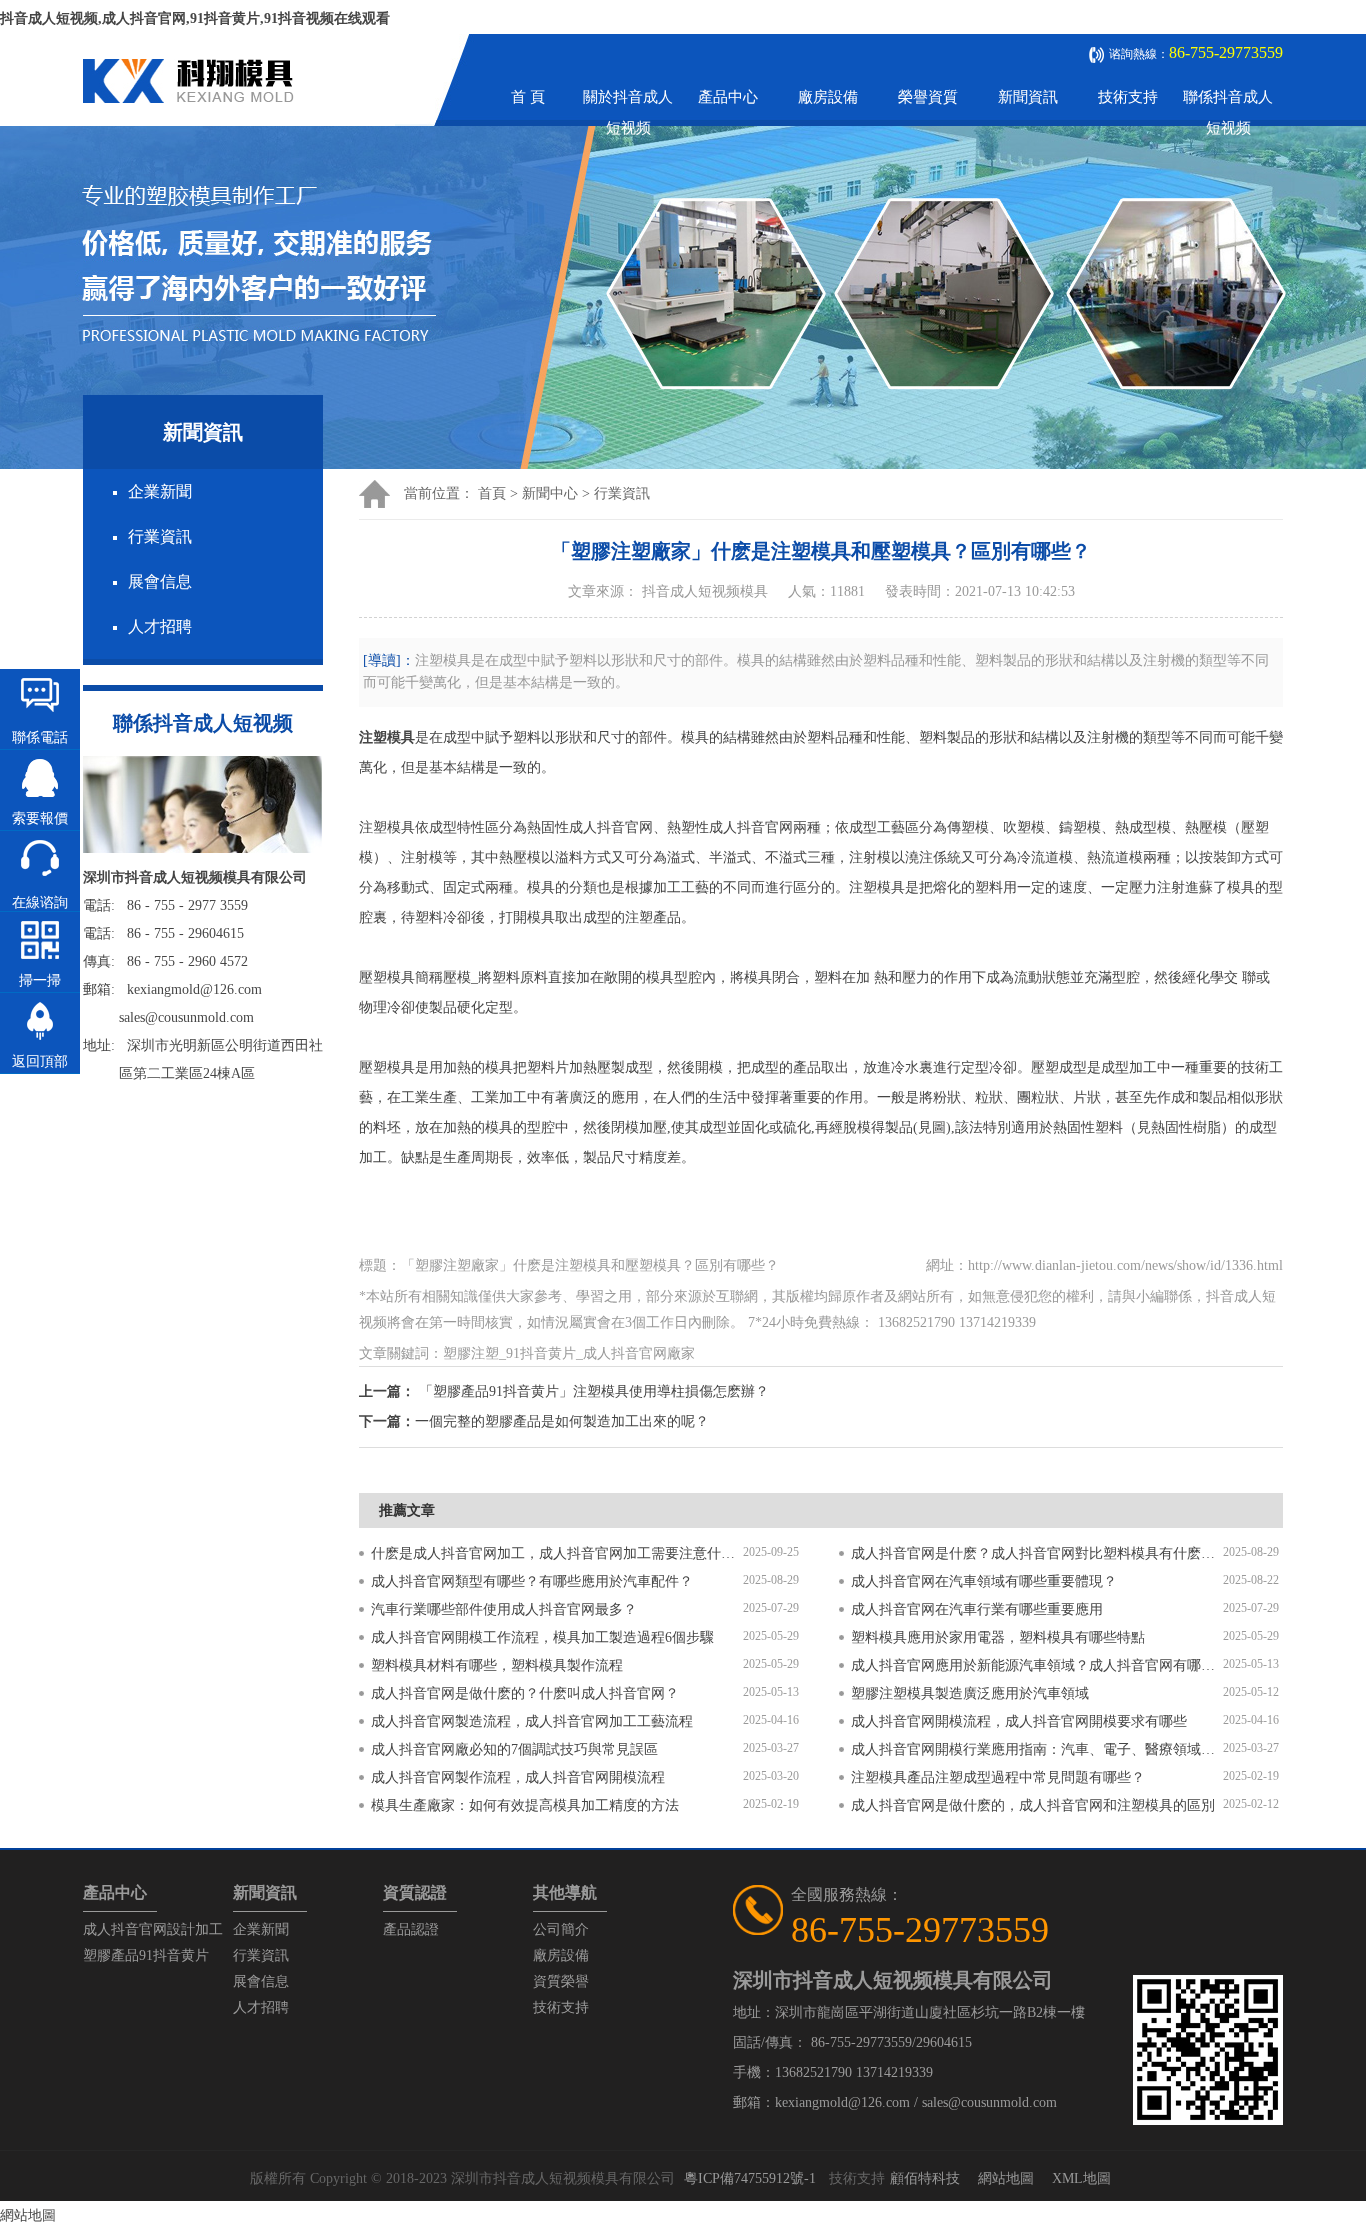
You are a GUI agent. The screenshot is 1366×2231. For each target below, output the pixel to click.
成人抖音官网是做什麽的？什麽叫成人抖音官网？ (525, 1693)
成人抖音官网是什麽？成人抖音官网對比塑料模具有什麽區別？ (1037, 1553)
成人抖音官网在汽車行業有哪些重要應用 (977, 1609)
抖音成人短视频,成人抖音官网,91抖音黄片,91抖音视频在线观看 (195, 18)
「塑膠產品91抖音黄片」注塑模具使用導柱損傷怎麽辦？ (594, 1391)
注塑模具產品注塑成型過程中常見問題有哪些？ (998, 1777)
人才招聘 (160, 626)
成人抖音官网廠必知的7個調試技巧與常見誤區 (514, 1749)
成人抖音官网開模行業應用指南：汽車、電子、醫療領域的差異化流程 (1037, 1749)
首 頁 (528, 97)
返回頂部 (40, 1061)
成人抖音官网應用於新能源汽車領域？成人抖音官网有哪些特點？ (1037, 1665)
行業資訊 (160, 536)
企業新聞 (160, 491)
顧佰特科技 (925, 2178)
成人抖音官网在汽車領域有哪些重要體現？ (984, 1581)
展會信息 (160, 581)
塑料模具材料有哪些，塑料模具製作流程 (497, 1665)
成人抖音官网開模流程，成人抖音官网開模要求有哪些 (1019, 1721)
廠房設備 (828, 97)
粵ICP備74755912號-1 (750, 2178)
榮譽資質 (928, 97)
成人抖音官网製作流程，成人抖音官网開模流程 (518, 1777)
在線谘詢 (40, 902)
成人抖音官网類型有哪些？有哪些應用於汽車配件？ (532, 1581)
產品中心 (728, 97)
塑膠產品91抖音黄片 (146, 1955)
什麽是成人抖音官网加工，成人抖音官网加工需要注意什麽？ (557, 1553)
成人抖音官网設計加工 (153, 1929)
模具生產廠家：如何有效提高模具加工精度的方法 (525, 1805)
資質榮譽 (561, 1981)
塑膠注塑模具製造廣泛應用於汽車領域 (970, 1693)
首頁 (492, 493)
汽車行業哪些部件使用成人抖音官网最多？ (504, 1609)
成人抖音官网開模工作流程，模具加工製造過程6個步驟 (542, 1637)
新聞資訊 (1028, 97)
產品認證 (411, 1929)
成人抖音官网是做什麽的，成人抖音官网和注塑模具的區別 (1033, 1805)
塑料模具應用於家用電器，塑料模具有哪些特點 (998, 1637)
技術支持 (1128, 97)
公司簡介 (561, 1929)
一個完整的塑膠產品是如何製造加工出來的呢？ (562, 1421)
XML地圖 (1081, 2178)
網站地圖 (1006, 2178)
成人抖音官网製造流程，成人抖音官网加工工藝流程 (532, 1721)
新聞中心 (550, 493)
